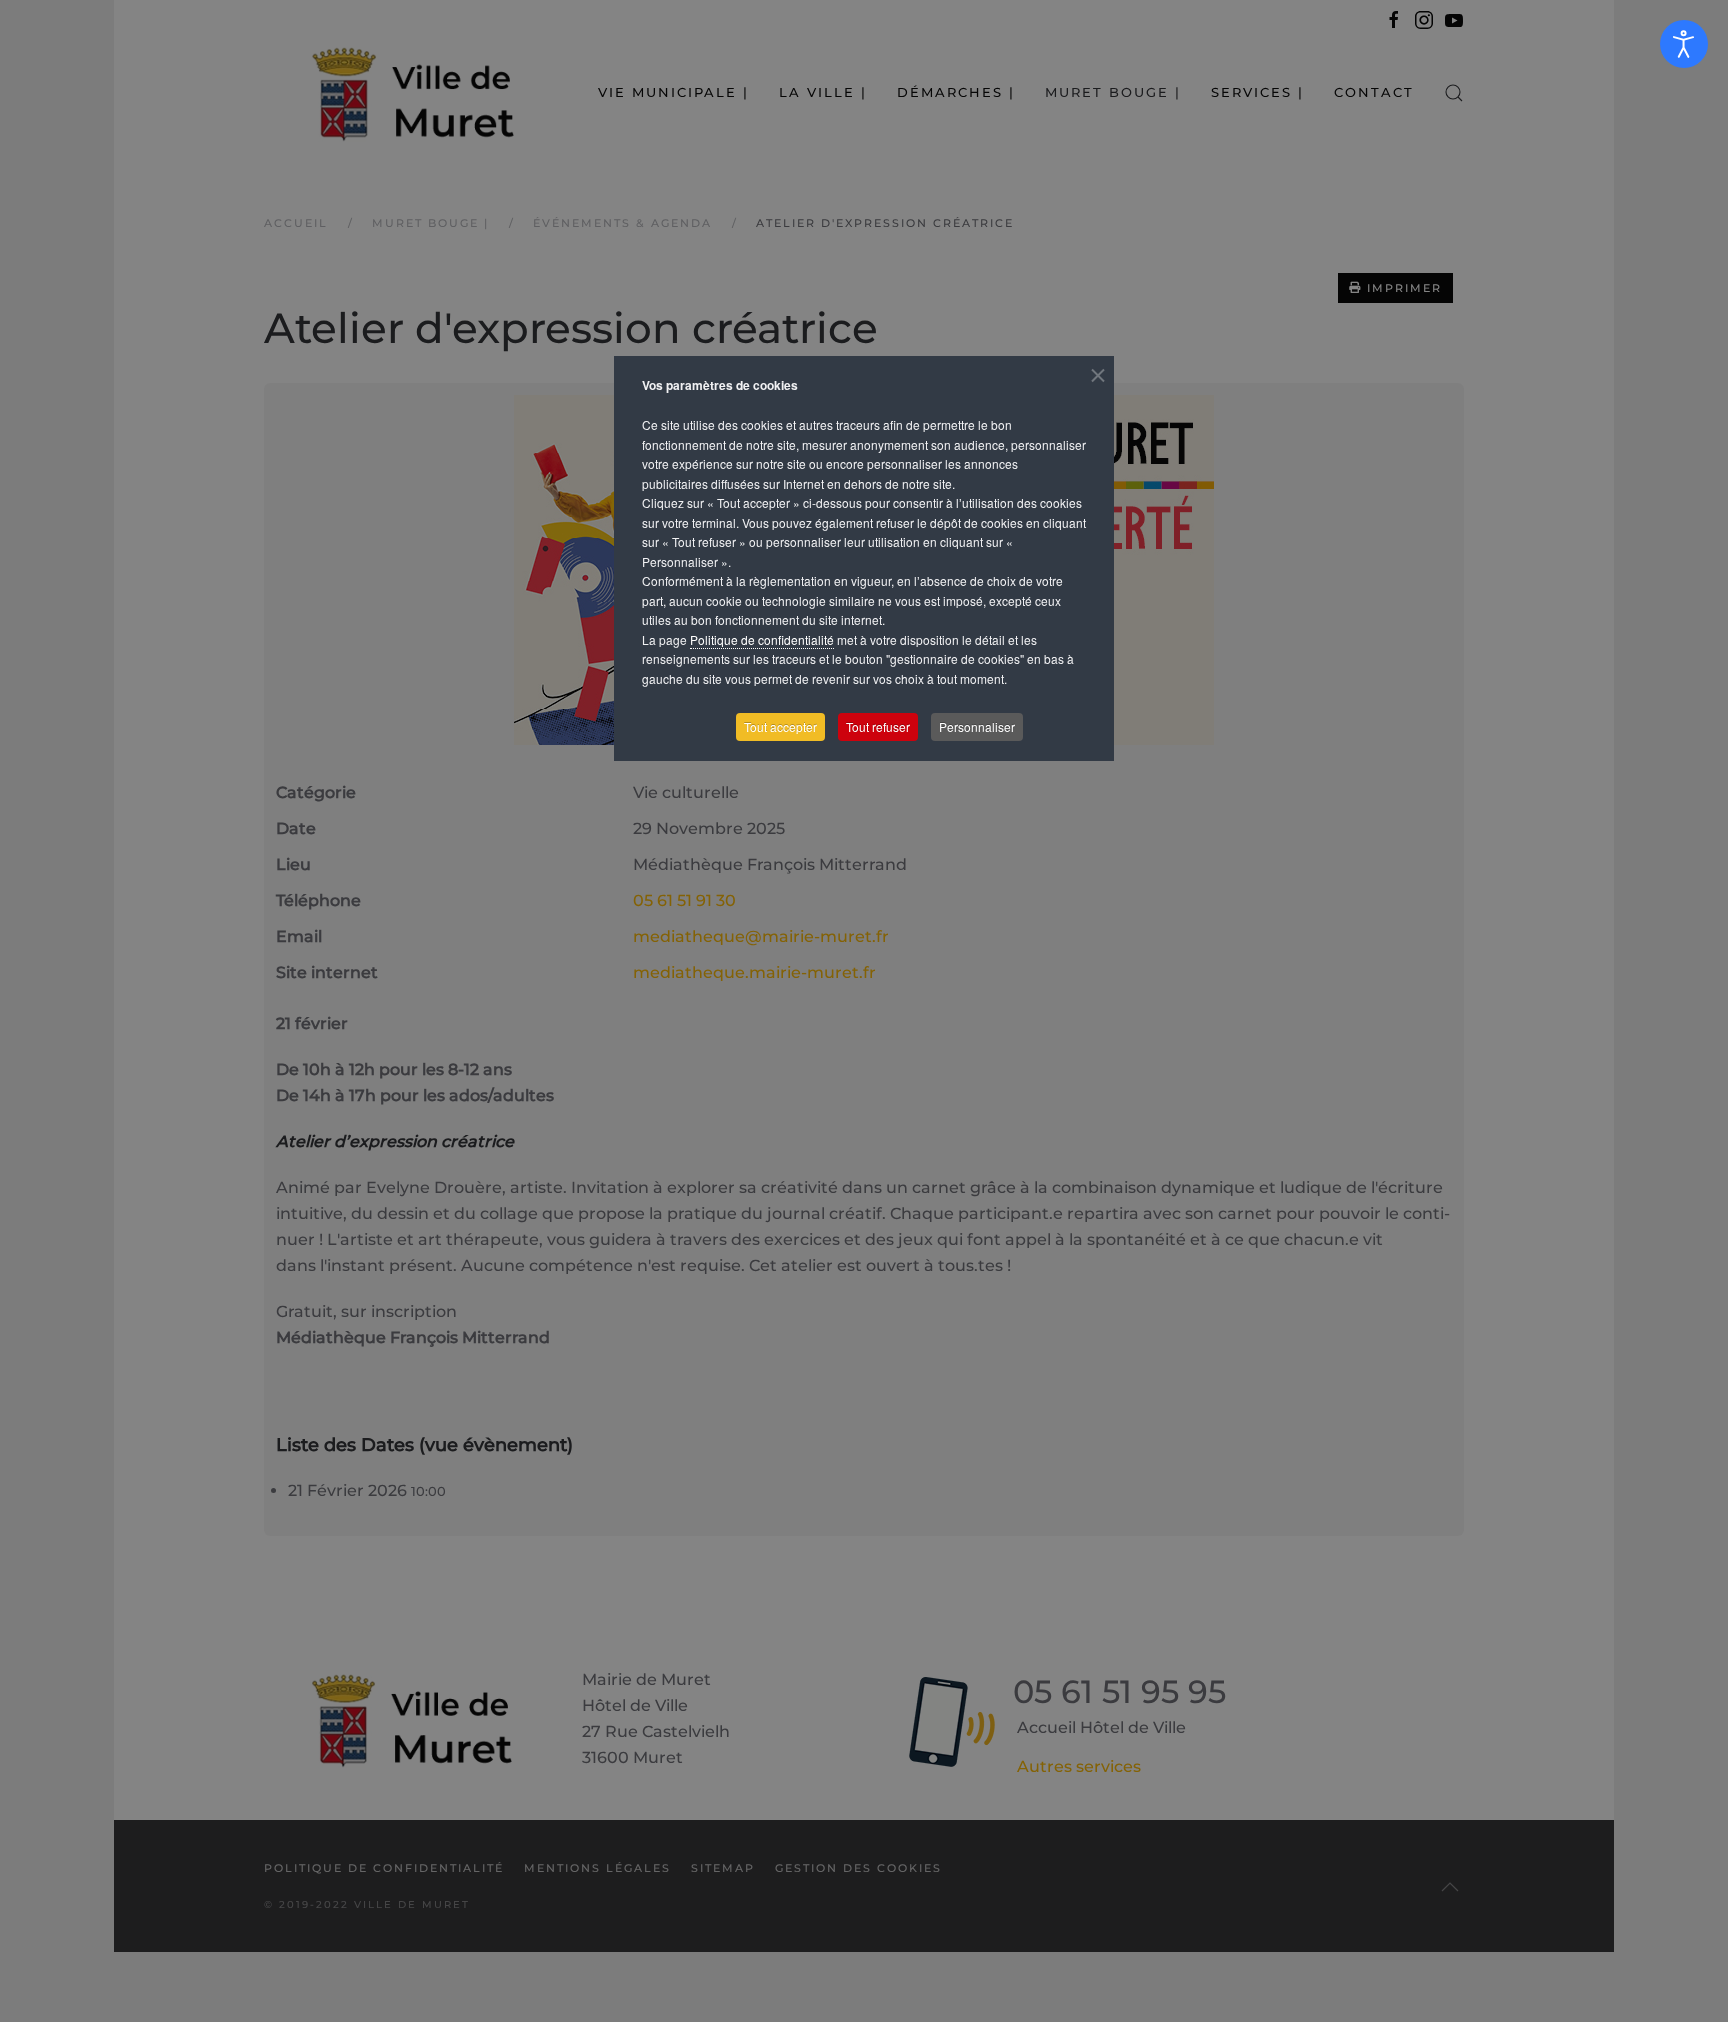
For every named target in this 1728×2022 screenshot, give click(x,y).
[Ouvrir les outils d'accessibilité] (1684, 44)
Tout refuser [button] (878, 726)
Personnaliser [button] (977, 726)
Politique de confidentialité (762, 639)
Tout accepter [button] (780, 726)
